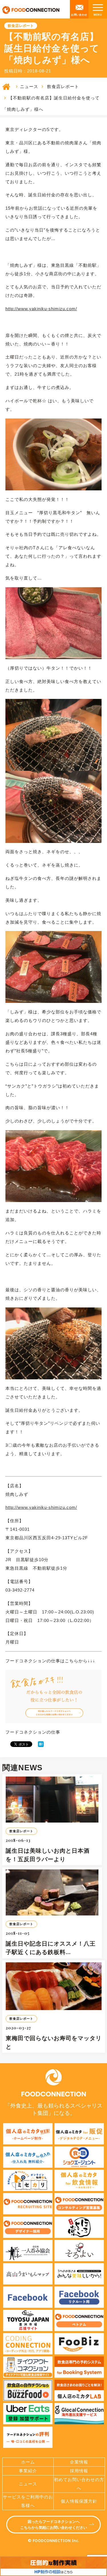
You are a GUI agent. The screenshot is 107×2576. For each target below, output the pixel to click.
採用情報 (79, 2471)
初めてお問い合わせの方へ (79, 2484)
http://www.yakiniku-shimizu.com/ (41, 309)
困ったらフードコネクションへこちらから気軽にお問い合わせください (54, 2525)
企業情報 (79, 2462)
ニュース (29, 87)
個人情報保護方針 (79, 2501)
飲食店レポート (63, 87)
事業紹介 (28, 2471)
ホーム (28, 2462)
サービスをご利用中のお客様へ (28, 2501)
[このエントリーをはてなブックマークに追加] (41, 1744)
